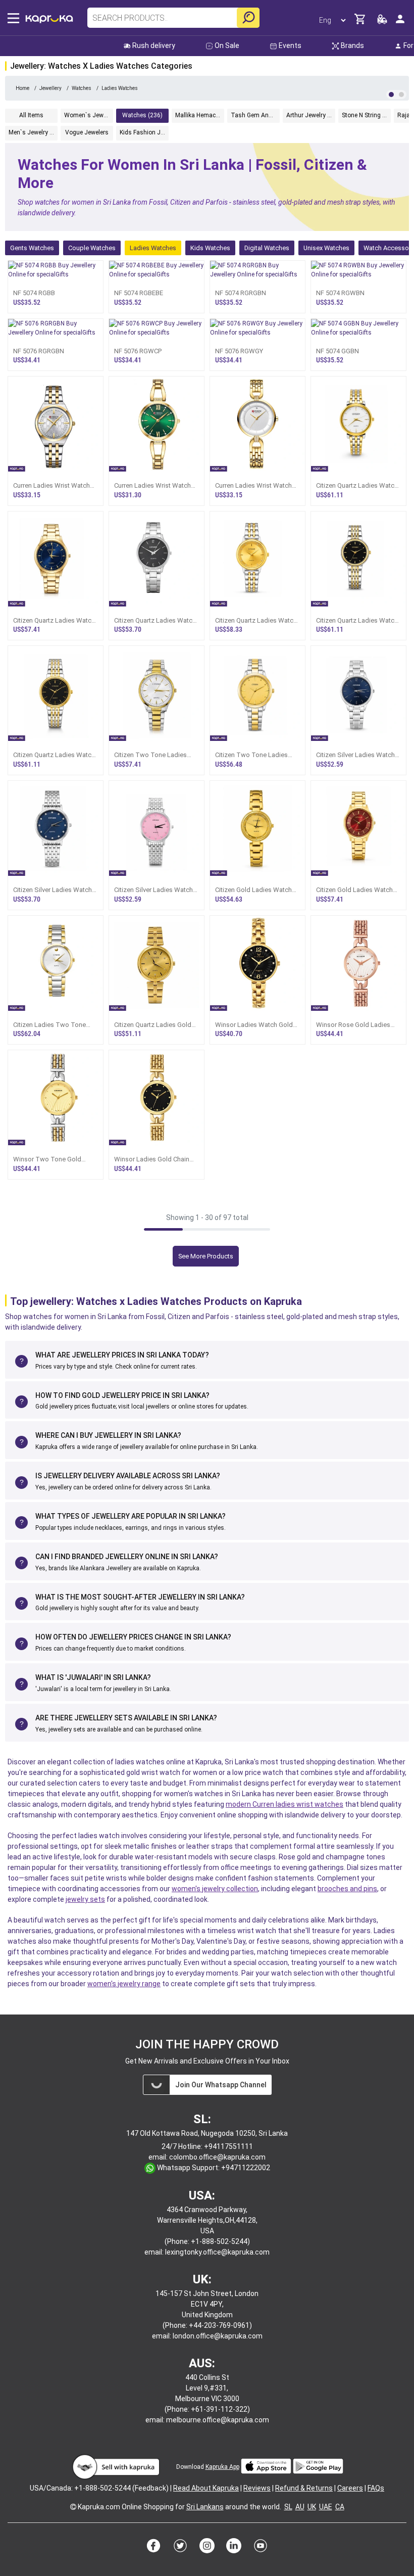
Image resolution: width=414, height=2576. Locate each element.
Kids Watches (210, 248)
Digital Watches (267, 248)
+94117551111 (228, 2146)
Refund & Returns (304, 2488)
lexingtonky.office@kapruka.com (217, 2252)
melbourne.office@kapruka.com (218, 2420)
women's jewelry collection (215, 1889)
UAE (326, 2507)
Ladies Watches (153, 248)
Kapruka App (222, 2467)
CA (340, 2507)
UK (312, 2507)
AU (300, 2507)
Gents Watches (32, 248)
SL (288, 2507)
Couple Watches (92, 248)
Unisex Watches (326, 248)
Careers (350, 2488)
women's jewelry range (124, 1984)
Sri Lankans (205, 2507)
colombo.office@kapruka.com (217, 2157)
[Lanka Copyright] (73, 2507)
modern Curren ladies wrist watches (284, 1804)
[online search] (248, 18)
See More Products (206, 1256)
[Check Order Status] (382, 22)
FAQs (376, 2488)
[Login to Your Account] (400, 23)
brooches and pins (347, 1889)
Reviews (257, 2488)
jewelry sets (85, 1899)
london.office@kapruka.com (218, 2336)
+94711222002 (246, 2168)
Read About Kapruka (206, 2488)
